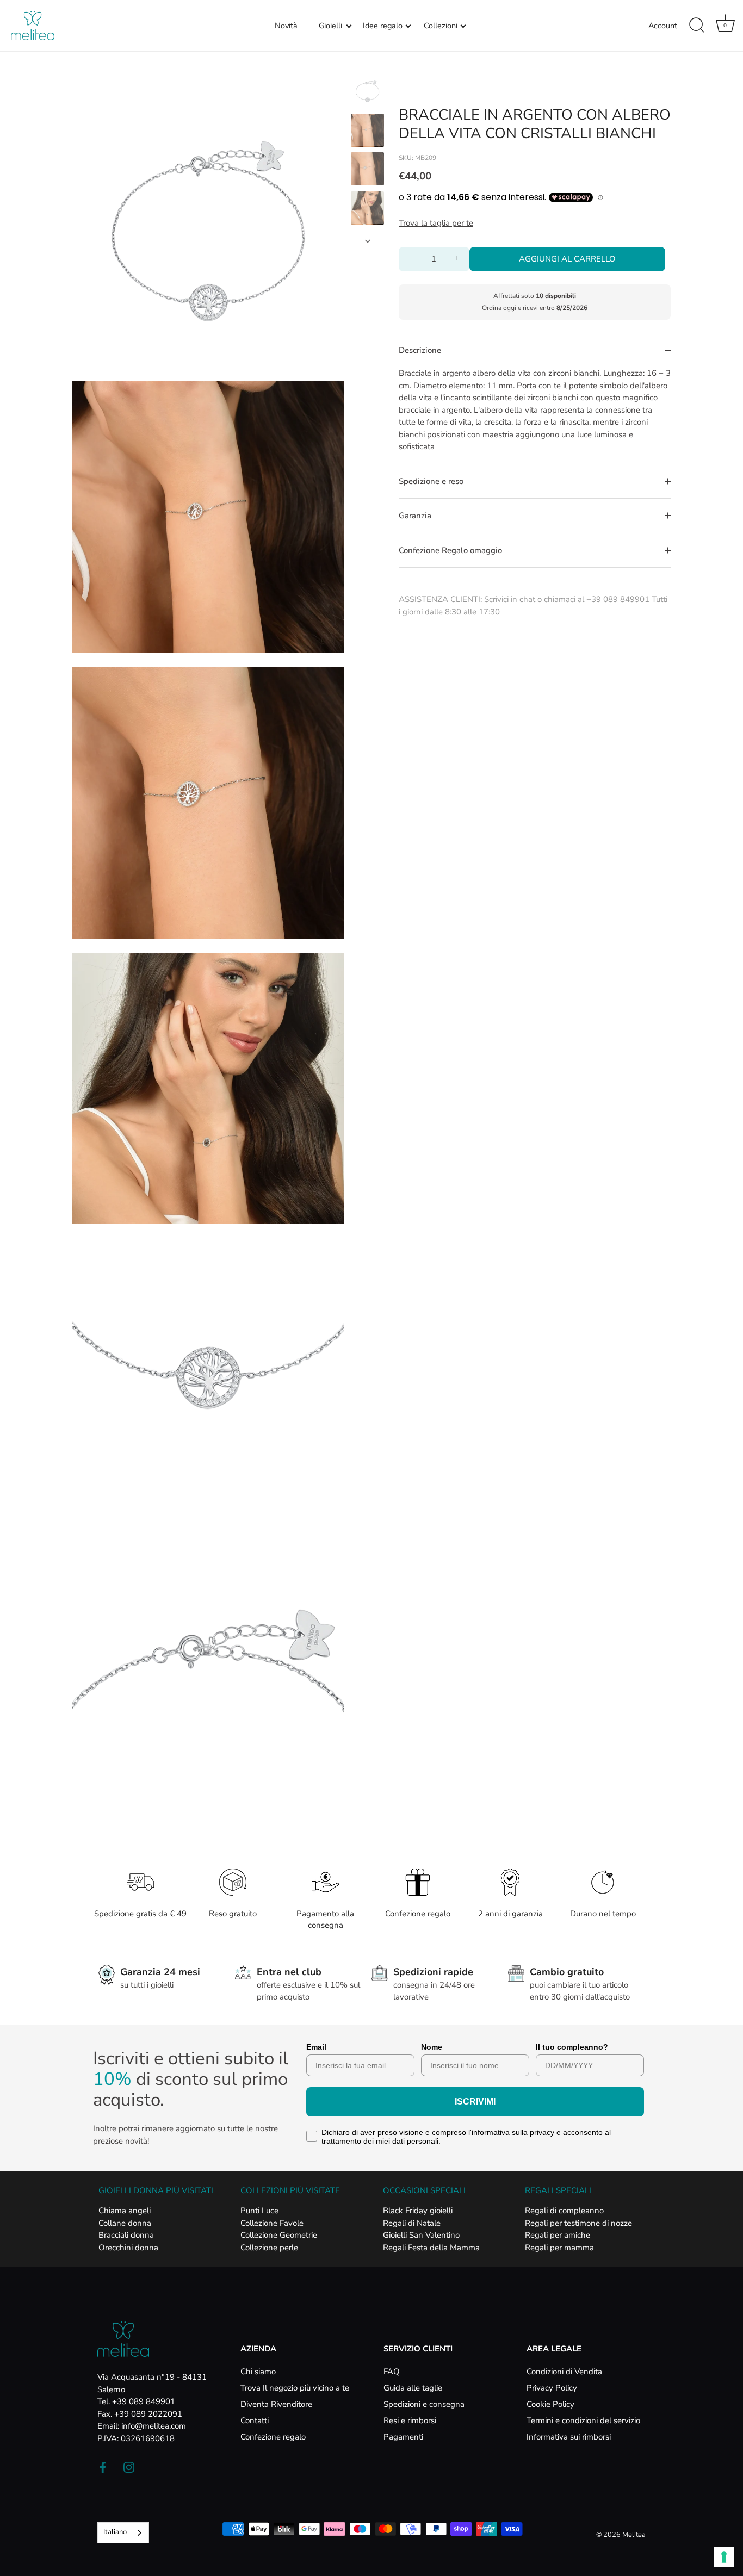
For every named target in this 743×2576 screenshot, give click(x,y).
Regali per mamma (559, 2248)
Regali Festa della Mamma (431, 2248)
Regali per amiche (558, 2235)
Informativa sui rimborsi (569, 2437)
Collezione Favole (272, 2223)
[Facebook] (103, 2467)
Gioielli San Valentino (421, 2235)
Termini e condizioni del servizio (583, 2420)
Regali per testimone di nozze (578, 2223)
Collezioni (441, 26)
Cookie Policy (550, 2404)
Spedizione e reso (431, 481)
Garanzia (415, 516)
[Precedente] (368, 64)
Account (663, 26)
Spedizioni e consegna (424, 2404)
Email (316, 2047)
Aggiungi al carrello (567, 259)
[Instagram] (129, 2467)
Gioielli (330, 26)
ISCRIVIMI (475, 2102)
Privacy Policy (552, 2388)
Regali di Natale (412, 2223)
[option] (367, 93)
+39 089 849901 (619, 599)
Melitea (634, 2535)
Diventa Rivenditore (276, 2404)
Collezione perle (269, 2248)
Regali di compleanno (564, 2211)
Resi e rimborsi (410, 2420)
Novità (286, 26)
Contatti (255, 2420)
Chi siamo (258, 2372)
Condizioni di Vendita (564, 2372)
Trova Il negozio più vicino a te (295, 2388)
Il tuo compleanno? (572, 2047)
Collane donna (125, 2223)
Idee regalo (383, 26)
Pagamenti (403, 2437)
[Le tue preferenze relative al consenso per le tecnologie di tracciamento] (724, 2557)
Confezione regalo (273, 2437)
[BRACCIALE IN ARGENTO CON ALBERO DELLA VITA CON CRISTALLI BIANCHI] (367, 91)
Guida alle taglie (413, 2388)
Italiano (115, 2532)
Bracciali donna (126, 2235)
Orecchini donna (128, 2248)
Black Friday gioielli (418, 2211)
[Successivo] (368, 241)
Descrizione (420, 350)
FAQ (392, 2372)
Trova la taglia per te (436, 223)
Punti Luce (259, 2211)
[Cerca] (697, 26)
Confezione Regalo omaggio (450, 550)
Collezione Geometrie (279, 2235)
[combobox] (123, 2533)
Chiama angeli (125, 2211)
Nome (432, 2047)
